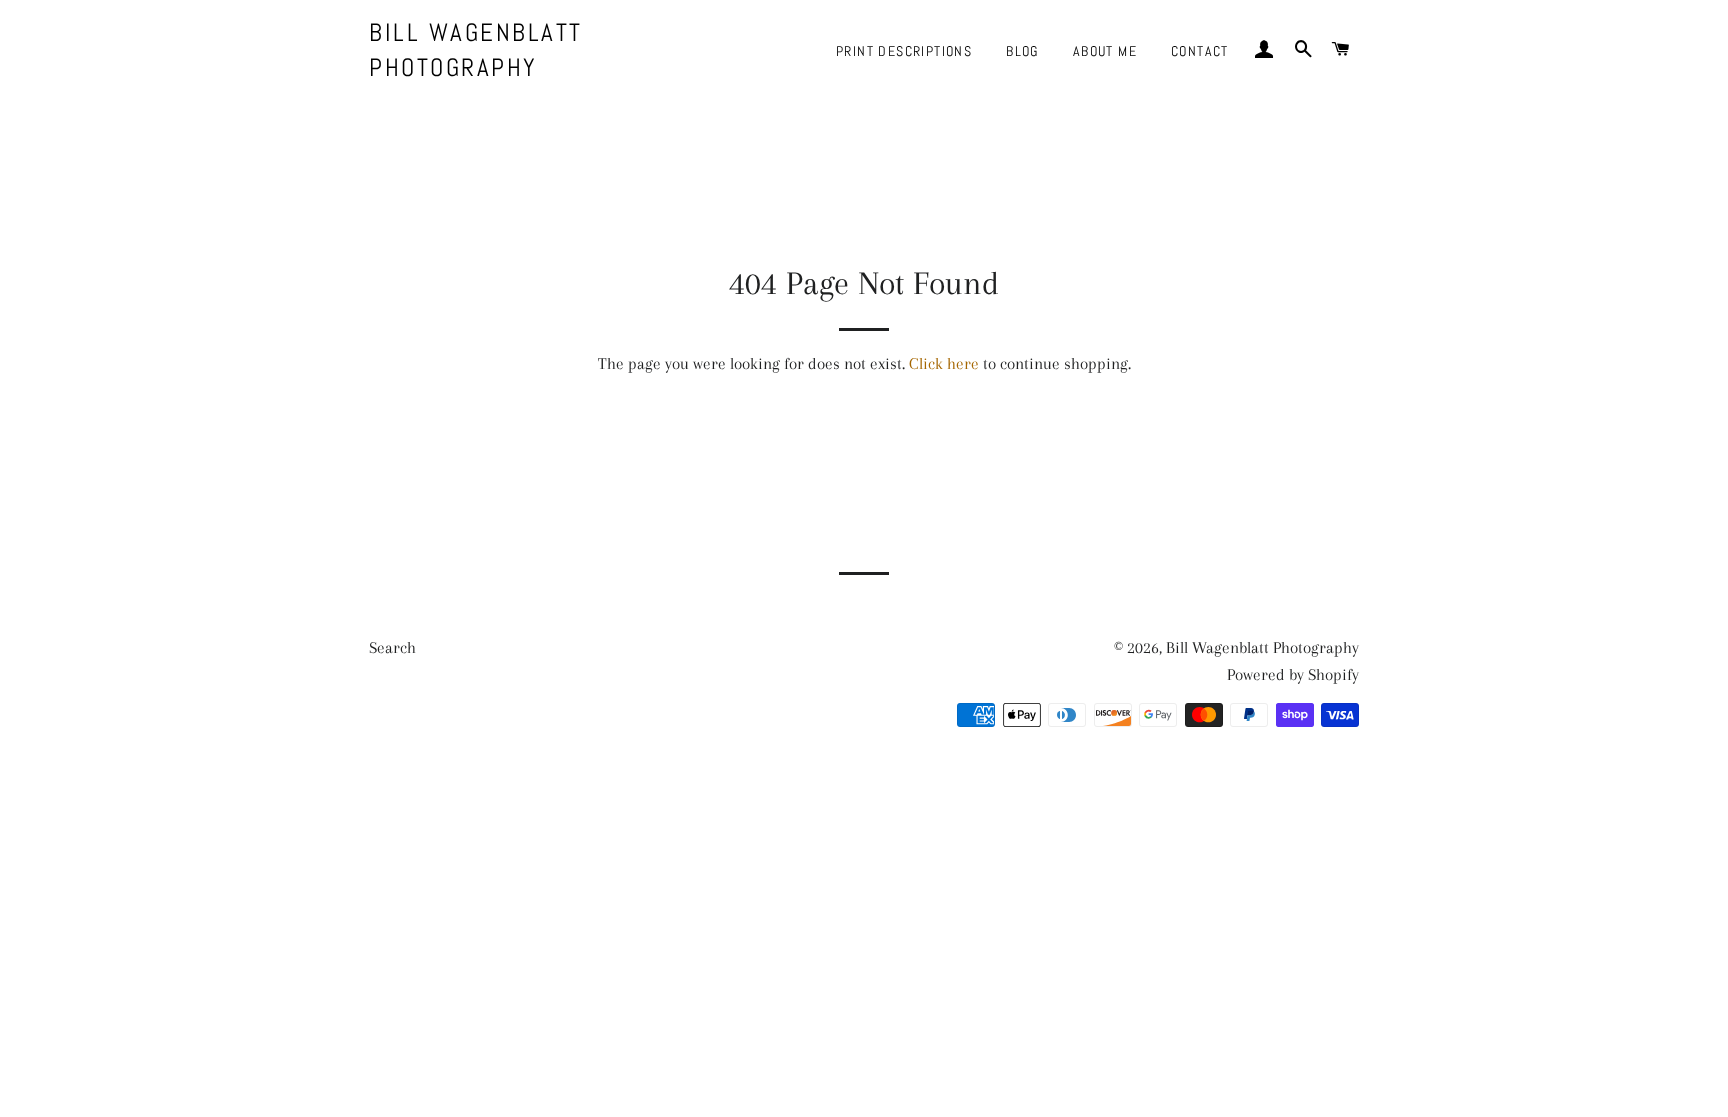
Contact (1200, 51)
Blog (1022, 51)
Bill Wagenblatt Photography (476, 50)
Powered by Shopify (1293, 674)
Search (392, 647)
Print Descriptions (904, 51)
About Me (1105, 51)
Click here (944, 363)
